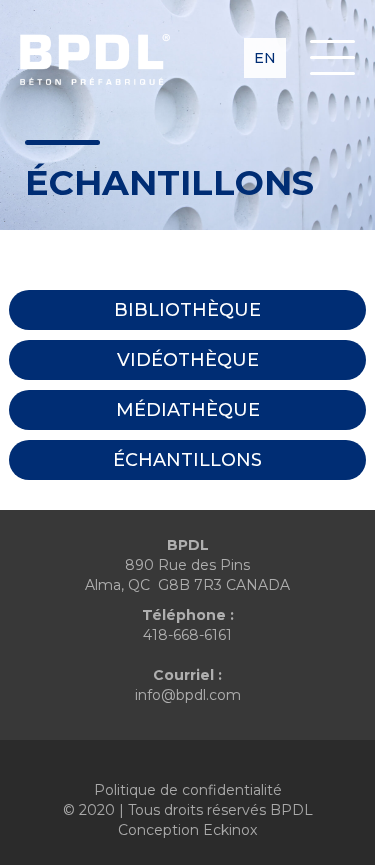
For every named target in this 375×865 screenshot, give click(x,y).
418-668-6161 (187, 635)
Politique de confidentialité (188, 790)
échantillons (187, 460)
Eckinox (230, 830)
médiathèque (188, 410)
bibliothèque (187, 310)
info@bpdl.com (188, 695)
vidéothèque (188, 360)
